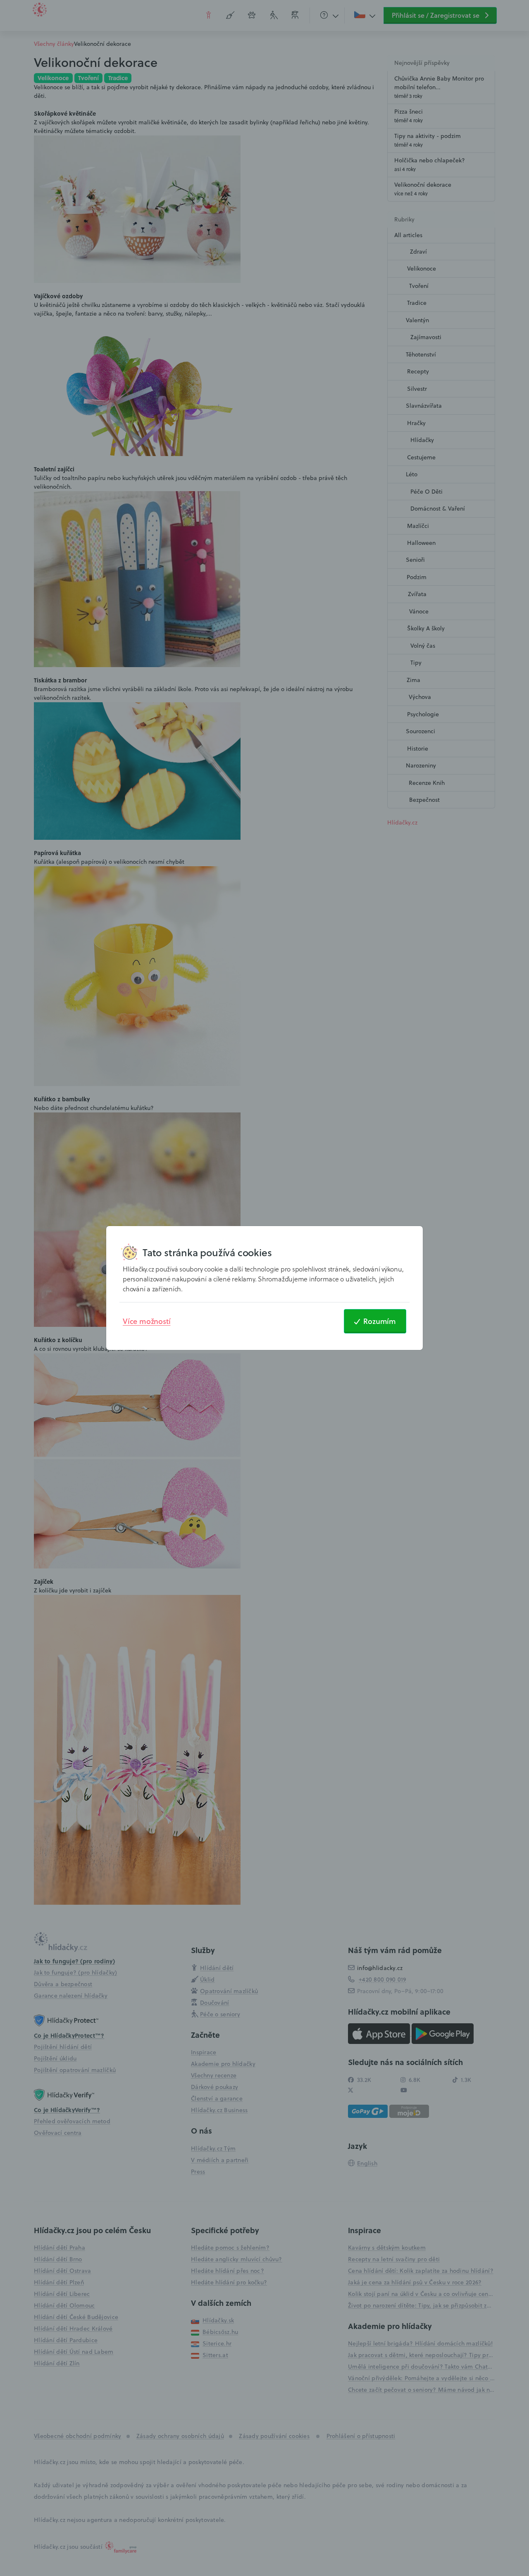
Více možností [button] (147, 1321)
